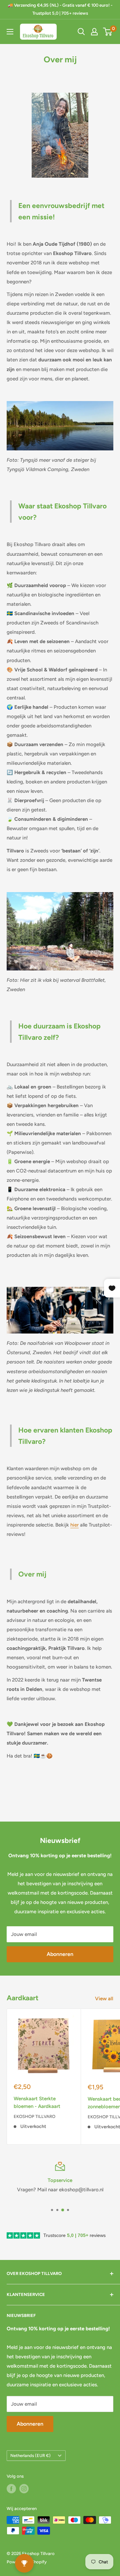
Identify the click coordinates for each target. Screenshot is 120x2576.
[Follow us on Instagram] (24, 2489)
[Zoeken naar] (81, 32)
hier (74, 1525)
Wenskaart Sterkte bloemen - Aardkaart (37, 2102)
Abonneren (60, 1954)
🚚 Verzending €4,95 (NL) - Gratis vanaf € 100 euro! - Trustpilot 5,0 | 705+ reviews (60, 9)
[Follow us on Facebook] (11, 2489)
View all (104, 1999)
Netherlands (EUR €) (30, 2455)
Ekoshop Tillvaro (34, 2116)
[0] (108, 32)
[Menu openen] (10, 32)
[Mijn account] (94, 32)
